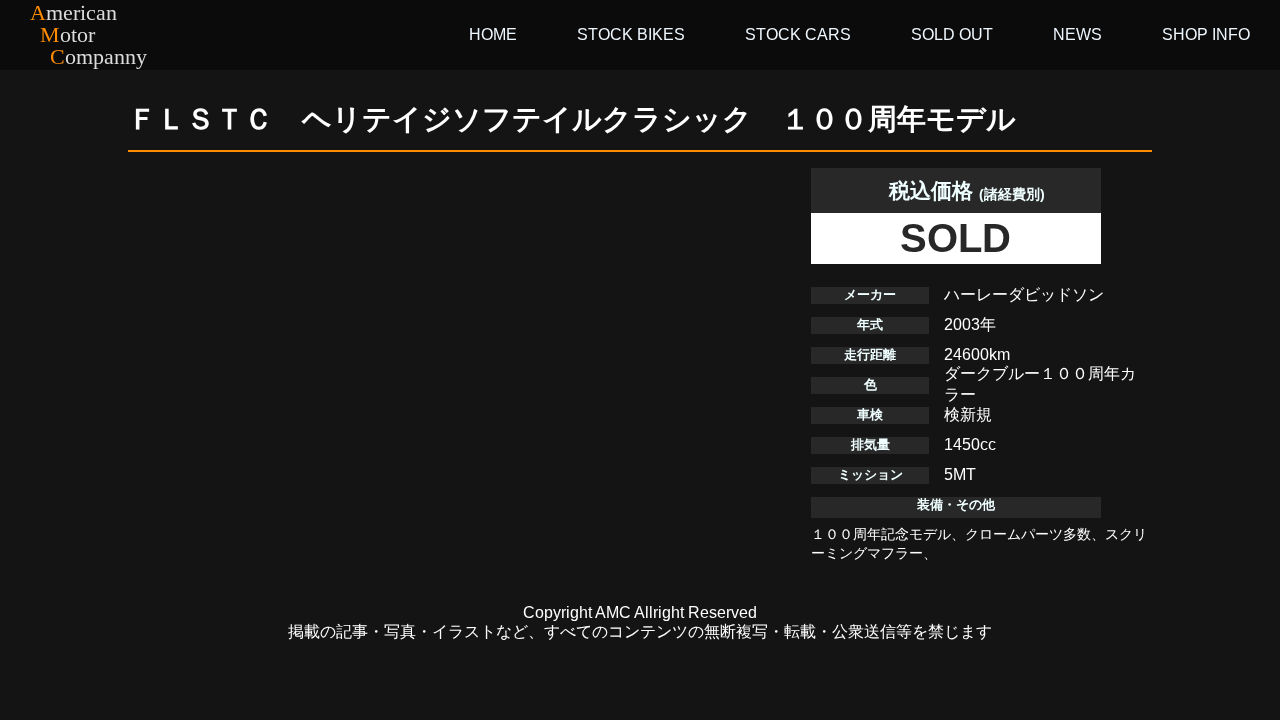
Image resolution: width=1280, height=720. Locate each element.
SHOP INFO (1206, 34)
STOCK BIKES (631, 34)
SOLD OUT (952, 34)
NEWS (1077, 34)
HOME (493, 34)
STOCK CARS (798, 34)
